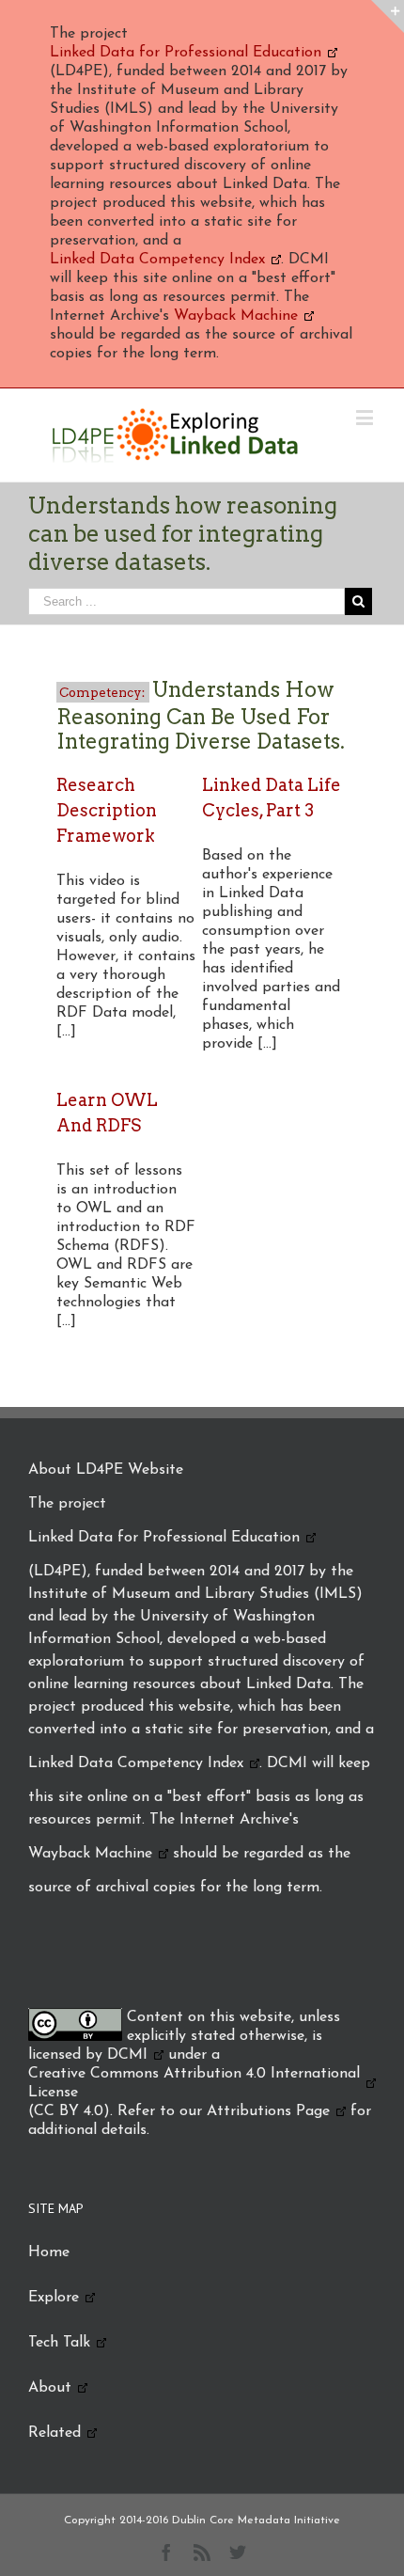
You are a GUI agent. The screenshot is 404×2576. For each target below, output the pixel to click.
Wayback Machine (236, 316)
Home (49, 2252)
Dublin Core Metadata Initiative (256, 2521)
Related (54, 2433)
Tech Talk (59, 2343)
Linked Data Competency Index (157, 260)
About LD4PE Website (106, 1470)
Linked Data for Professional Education (186, 53)
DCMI (127, 2055)
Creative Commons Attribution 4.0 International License (194, 2083)
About (50, 2388)
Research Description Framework (107, 810)
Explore (54, 2298)
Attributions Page (268, 2111)
